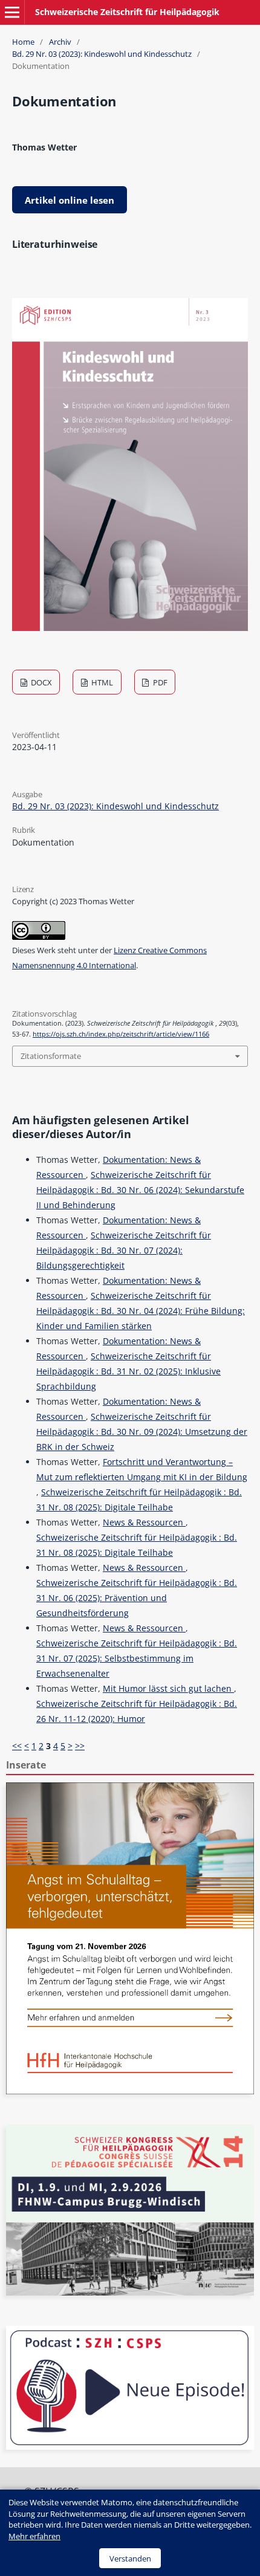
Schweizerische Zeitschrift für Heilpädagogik (127, 12)
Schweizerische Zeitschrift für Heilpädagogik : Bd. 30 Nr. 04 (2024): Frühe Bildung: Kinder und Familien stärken (141, 1311)
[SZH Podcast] (130, 2446)
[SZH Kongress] (130, 2292)
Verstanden (130, 2558)
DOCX (41, 682)
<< (17, 1746)
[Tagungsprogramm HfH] (130, 2091)
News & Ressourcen (144, 1522)
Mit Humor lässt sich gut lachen (168, 1688)
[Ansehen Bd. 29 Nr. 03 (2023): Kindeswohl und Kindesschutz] (130, 628)
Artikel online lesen (70, 200)
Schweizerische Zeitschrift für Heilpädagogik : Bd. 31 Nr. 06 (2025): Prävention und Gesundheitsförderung (137, 1598)
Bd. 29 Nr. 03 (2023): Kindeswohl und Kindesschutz (102, 54)
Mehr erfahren (34, 2536)
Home (23, 42)
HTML (101, 682)
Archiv (60, 42)
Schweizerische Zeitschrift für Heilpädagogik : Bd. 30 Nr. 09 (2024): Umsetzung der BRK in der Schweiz (142, 1432)
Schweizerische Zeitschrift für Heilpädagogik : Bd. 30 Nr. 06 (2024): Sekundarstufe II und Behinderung (140, 1190)
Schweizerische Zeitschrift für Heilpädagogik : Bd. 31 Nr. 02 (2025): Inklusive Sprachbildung (128, 1371)
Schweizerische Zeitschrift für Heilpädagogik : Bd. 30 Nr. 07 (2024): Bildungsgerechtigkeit (124, 1250)
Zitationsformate (51, 1056)
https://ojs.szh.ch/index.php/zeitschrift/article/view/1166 (121, 1034)
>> (80, 1746)
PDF (159, 682)
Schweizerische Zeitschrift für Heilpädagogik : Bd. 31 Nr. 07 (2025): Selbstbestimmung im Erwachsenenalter (137, 1658)
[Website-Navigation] (12, 12)
